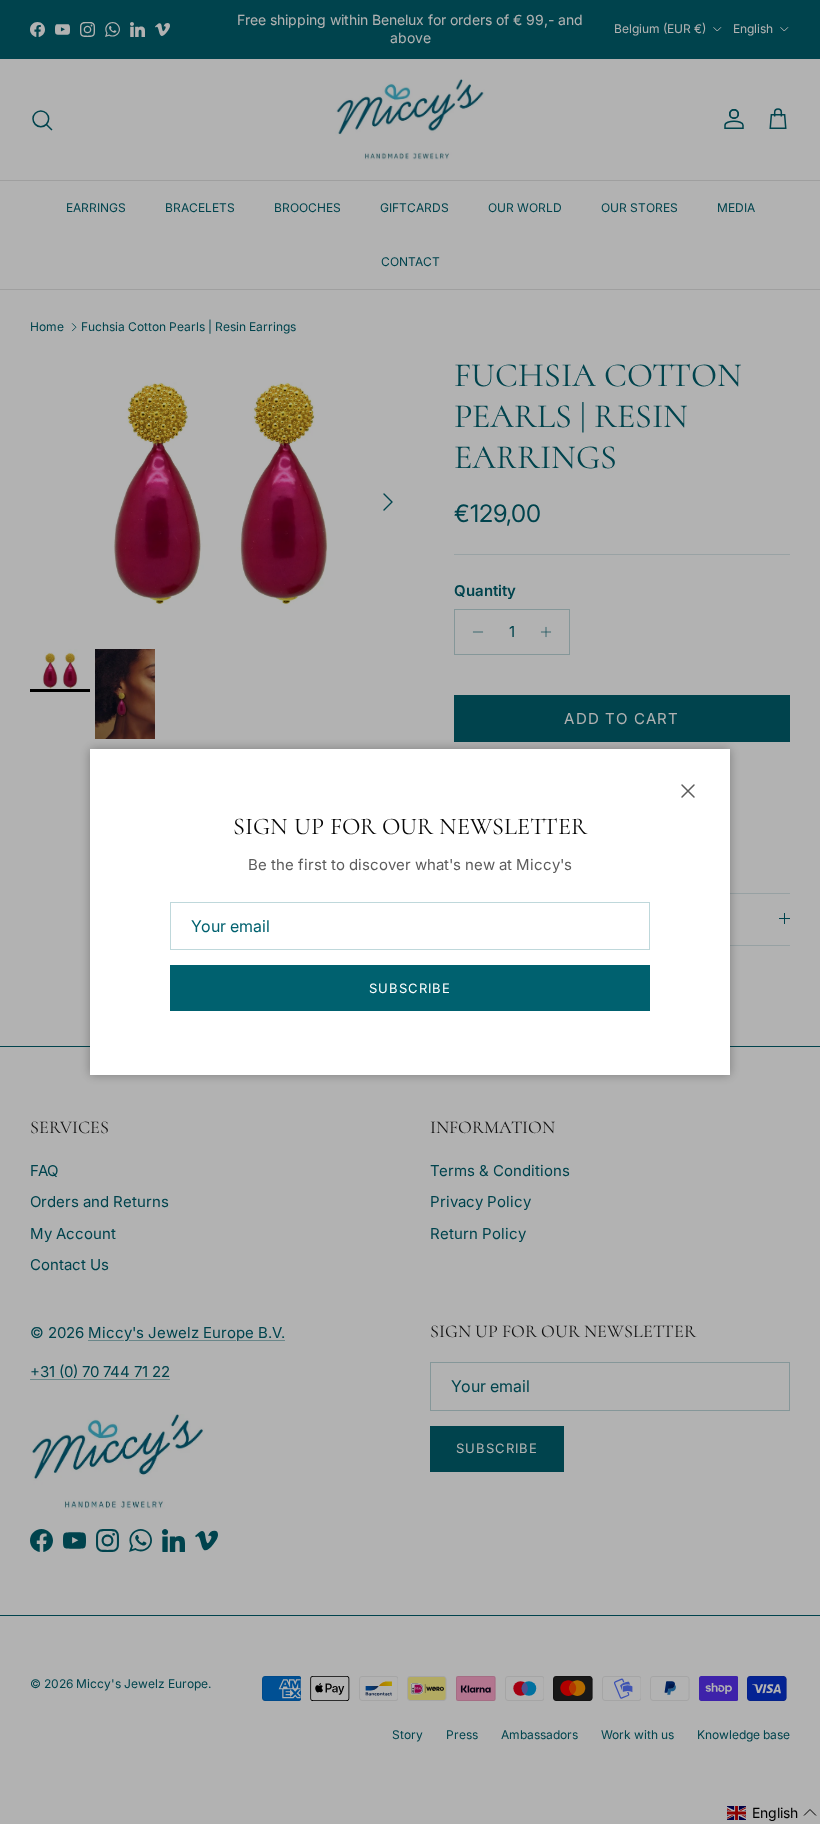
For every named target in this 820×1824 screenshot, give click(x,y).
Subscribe (410, 988)
